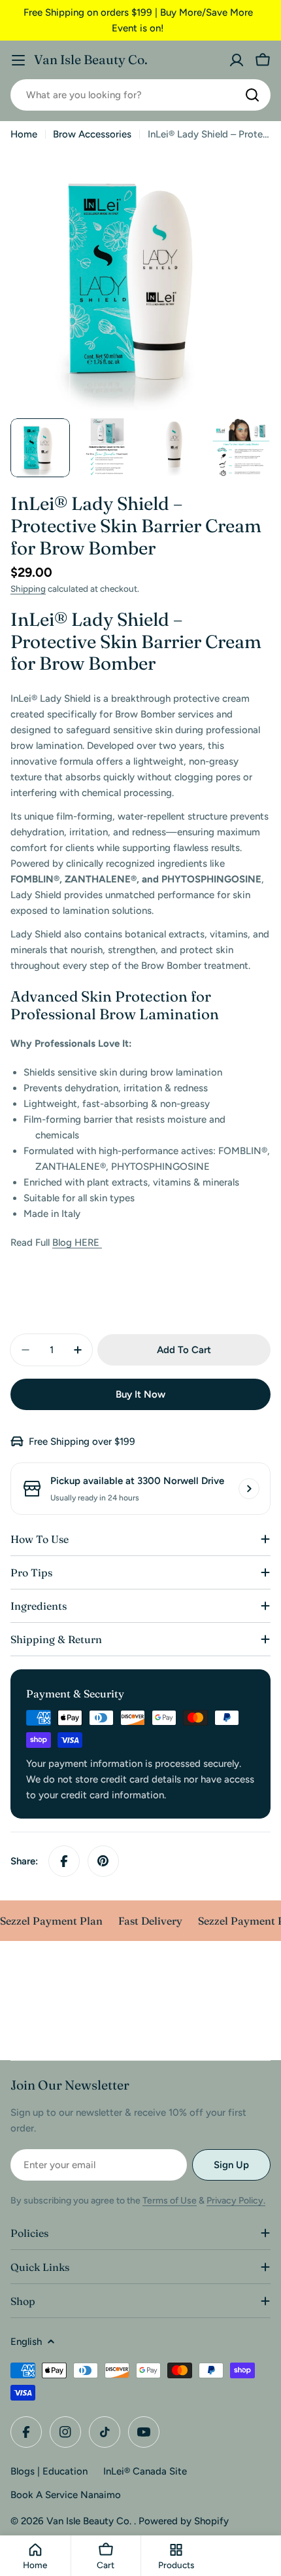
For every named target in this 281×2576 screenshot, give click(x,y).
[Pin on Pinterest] (103, 1861)
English (26, 2342)
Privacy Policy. (236, 2201)
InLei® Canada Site (145, 2471)
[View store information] (249, 1489)
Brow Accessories (92, 134)
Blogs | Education (49, 2471)
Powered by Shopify (184, 2521)
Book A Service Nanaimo (66, 2495)
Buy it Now (140, 1394)
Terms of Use (170, 2201)
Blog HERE (77, 1243)
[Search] (252, 95)
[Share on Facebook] (64, 1861)
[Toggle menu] (18, 60)
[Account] (237, 60)
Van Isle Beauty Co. (91, 60)
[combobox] (140, 95)
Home (24, 134)
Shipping (28, 589)
